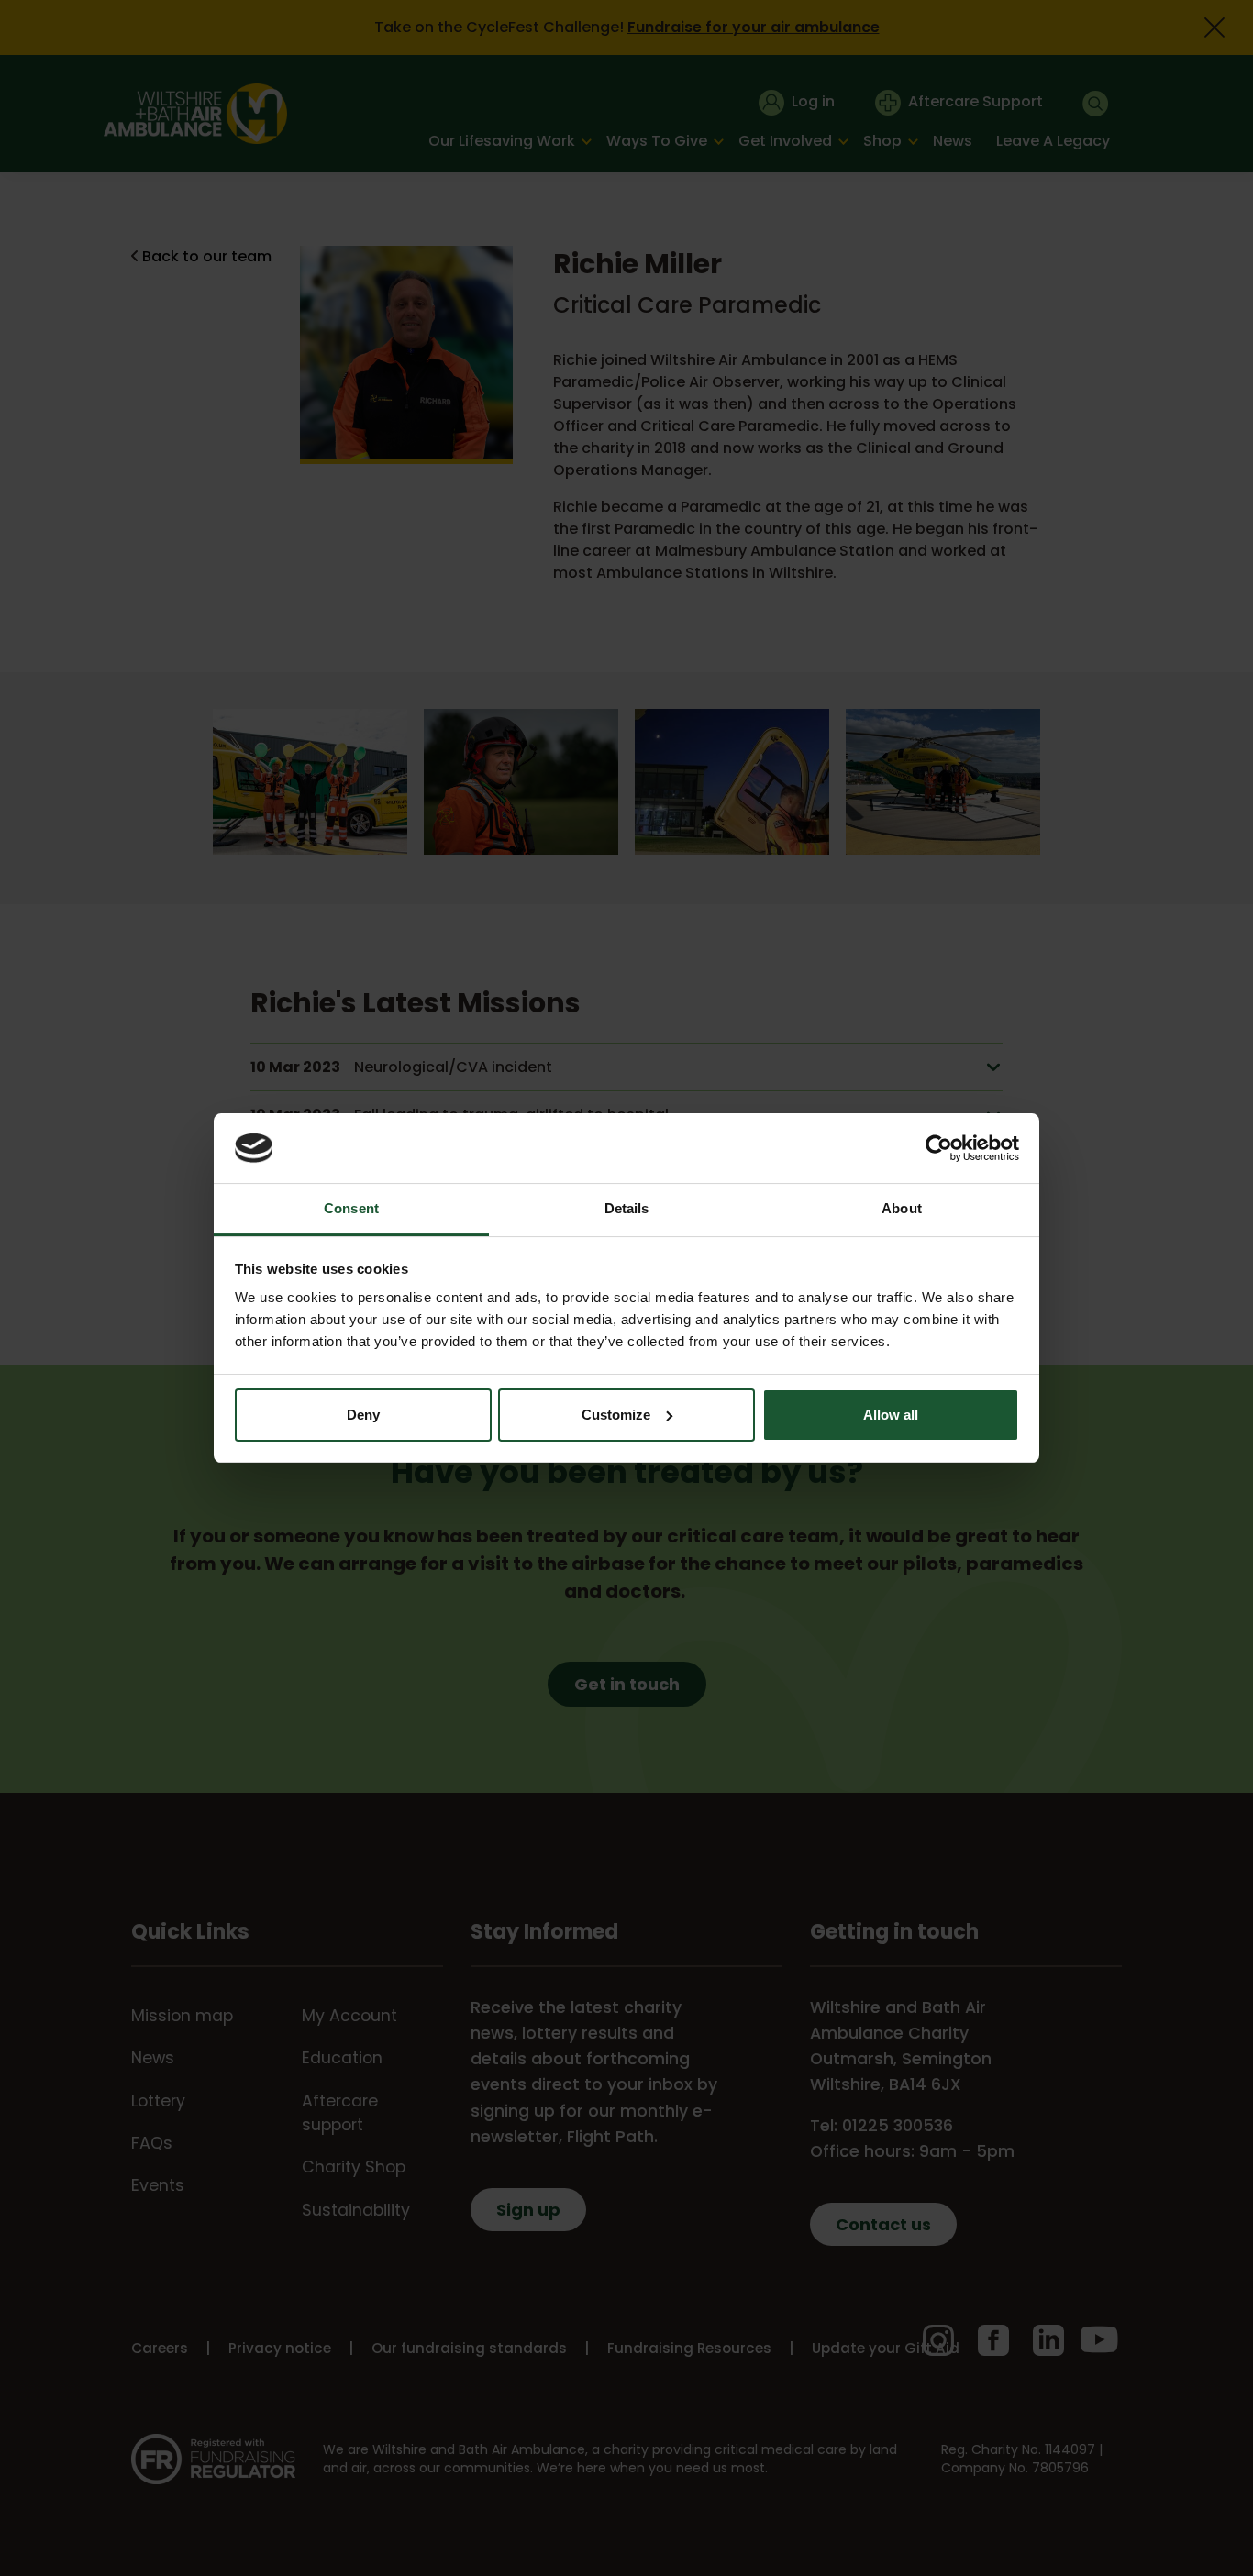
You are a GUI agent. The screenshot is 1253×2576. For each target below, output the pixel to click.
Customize (616, 1415)
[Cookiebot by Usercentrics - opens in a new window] (939, 1148)
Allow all (891, 1415)
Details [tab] (627, 1208)
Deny (363, 1415)
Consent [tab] (351, 1208)
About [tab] (902, 1208)
